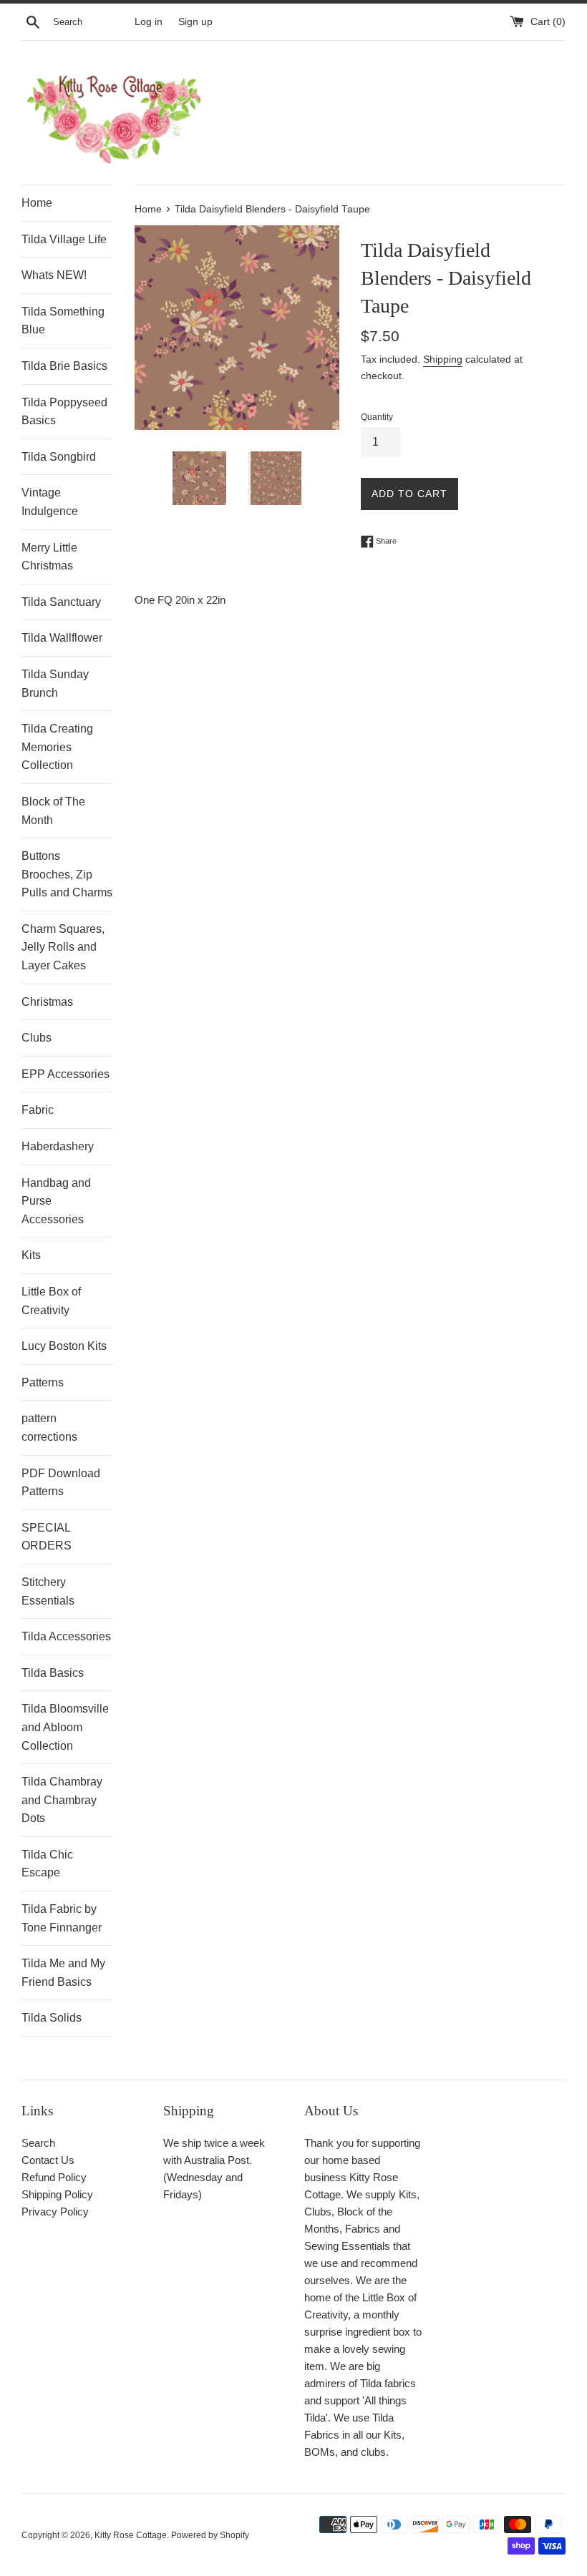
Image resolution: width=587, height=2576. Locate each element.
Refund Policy (54, 2177)
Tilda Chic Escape (47, 1864)
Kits (31, 1255)
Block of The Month (53, 811)
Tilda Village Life (64, 239)
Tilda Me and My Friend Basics (63, 1973)
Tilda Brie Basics (64, 366)
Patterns (43, 1382)
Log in (149, 22)
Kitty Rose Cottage (131, 2535)
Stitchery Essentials (48, 1591)
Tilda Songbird (59, 457)
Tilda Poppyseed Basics (64, 412)
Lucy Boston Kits (64, 1346)
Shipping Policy (57, 2194)
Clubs (37, 1038)
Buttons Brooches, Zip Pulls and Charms (67, 874)
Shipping (443, 359)
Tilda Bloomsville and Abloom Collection (65, 1727)
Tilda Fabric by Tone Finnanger (62, 1918)
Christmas (47, 1002)
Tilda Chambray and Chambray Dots (62, 1800)
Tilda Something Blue (63, 321)
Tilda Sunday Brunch (55, 684)
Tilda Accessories (66, 1636)
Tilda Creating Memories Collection (57, 747)
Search (38, 2143)
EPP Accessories (66, 1074)
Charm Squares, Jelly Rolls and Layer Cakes (63, 947)
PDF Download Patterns (61, 1483)
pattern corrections (49, 1427)
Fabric (38, 1110)
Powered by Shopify (210, 2535)
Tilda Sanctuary (61, 602)
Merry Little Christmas (49, 557)
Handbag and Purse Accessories (56, 1201)
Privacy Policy (55, 2212)
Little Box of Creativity (51, 1301)
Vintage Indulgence (50, 502)
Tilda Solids (52, 2018)
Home (37, 203)
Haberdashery (58, 1146)
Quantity (377, 417)
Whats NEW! (54, 275)
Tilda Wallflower (62, 638)
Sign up (195, 22)
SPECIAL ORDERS (47, 1537)
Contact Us (48, 2160)
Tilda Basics (53, 1673)
